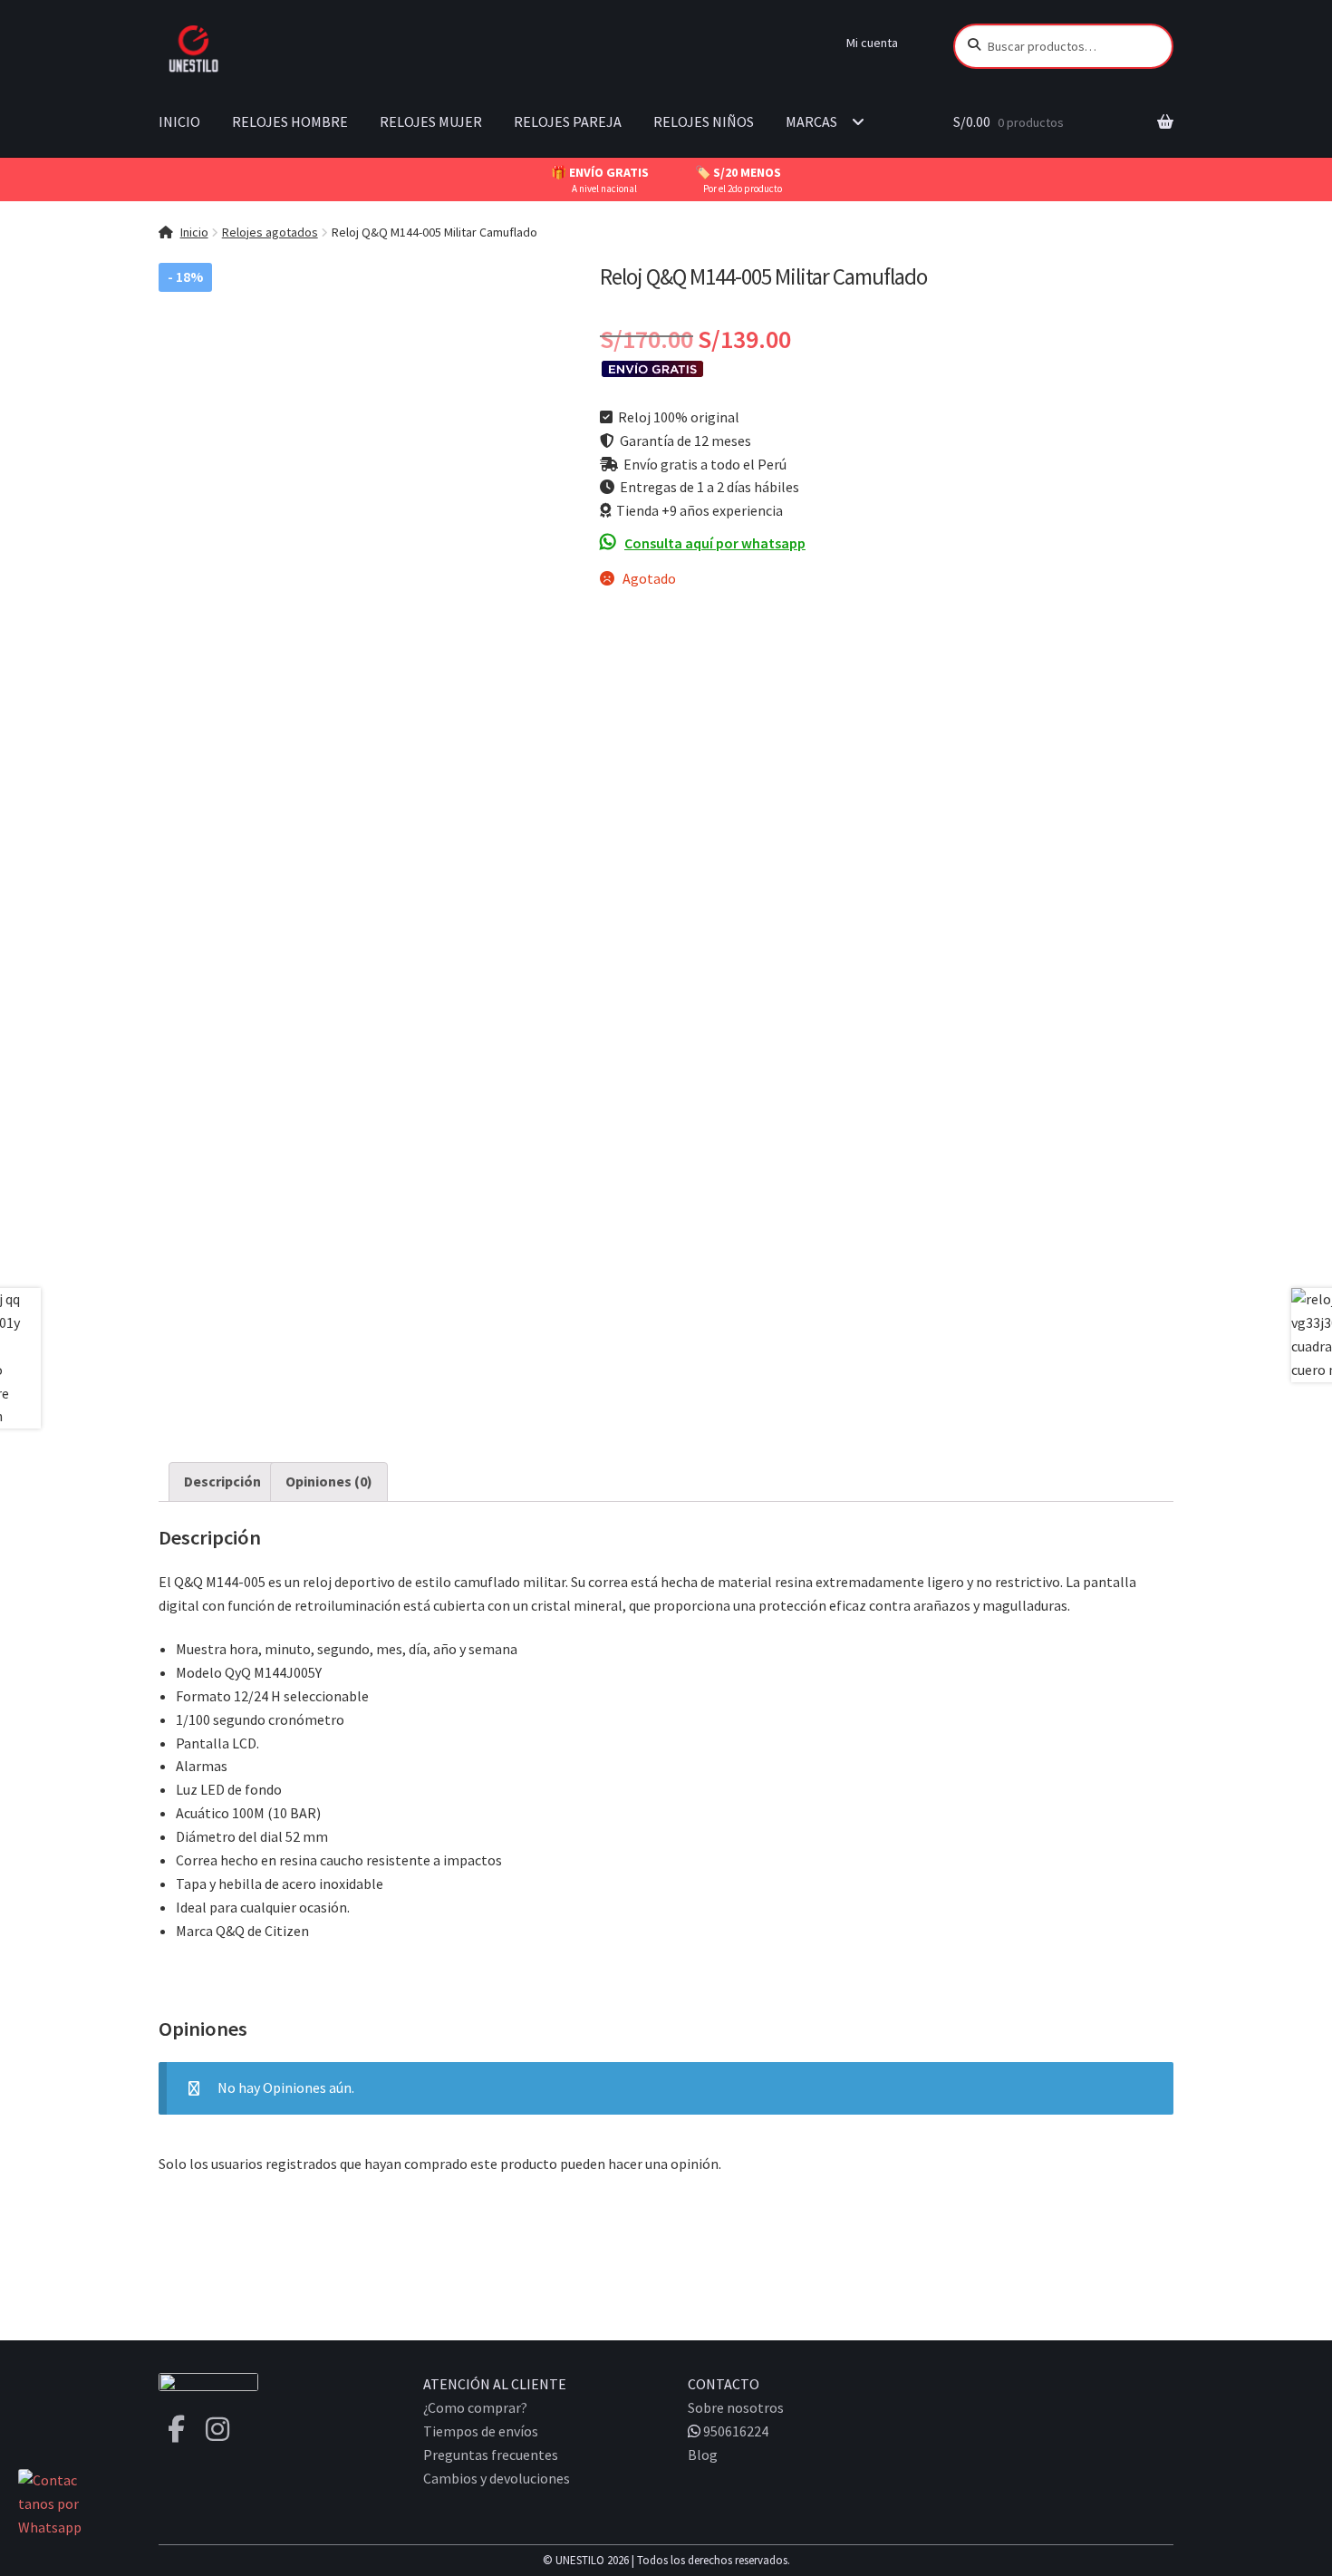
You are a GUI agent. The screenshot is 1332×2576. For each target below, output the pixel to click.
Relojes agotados (270, 232)
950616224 (734, 2431)
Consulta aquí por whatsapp (715, 543)
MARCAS (811, 121)
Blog (703, 2455)
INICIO (179, 121)
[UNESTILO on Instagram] (217, 2429)
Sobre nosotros (736, 2407)
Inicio (194, 232)
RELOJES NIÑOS (704, 121)
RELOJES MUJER (431, 121)
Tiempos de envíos (481, 2431)
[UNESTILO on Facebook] (176, 2429)
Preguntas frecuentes (491, 2455)
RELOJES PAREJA (568, 121)
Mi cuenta (872, 43)
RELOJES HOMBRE (290, 121)
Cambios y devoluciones (497, 2478)
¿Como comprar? (475, 2407)
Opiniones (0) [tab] (329, 1481)
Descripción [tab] (222, 1481)
